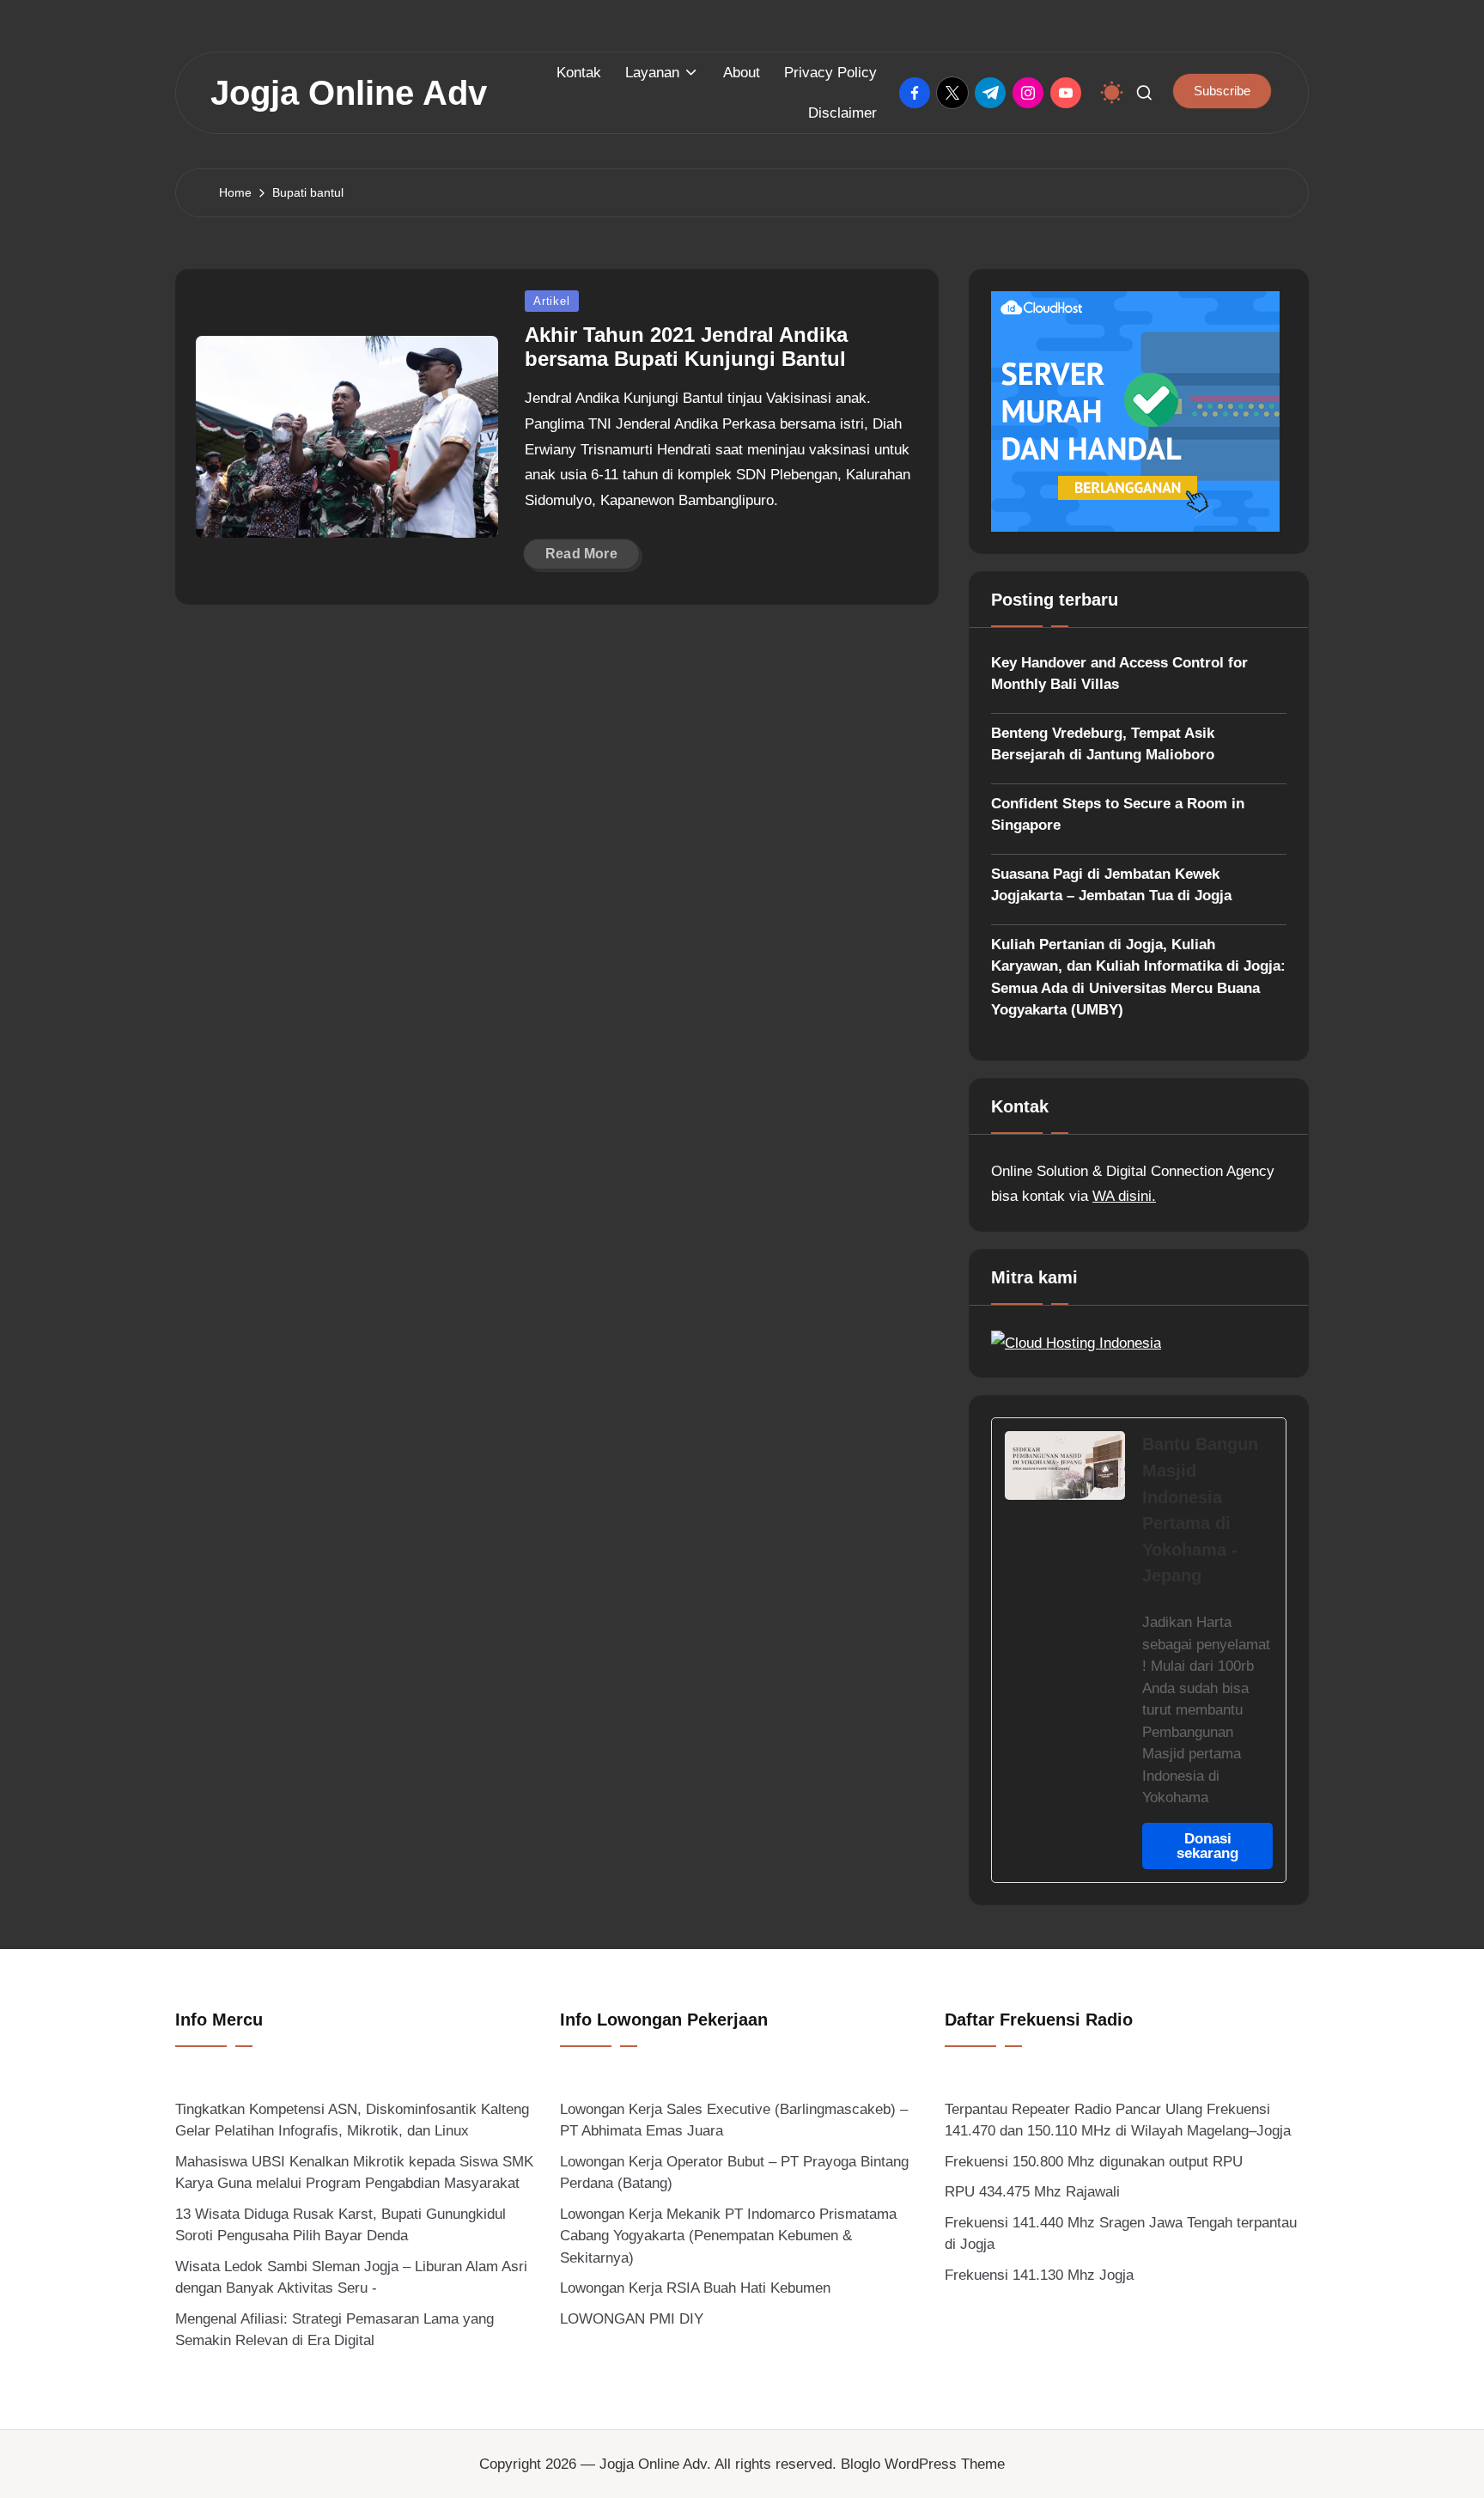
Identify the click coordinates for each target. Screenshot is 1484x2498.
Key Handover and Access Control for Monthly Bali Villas (1119, 674)
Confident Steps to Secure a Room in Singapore (1118, 815)
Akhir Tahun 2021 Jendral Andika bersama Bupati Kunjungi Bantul (686, 347)
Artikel (551, 301)
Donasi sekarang (1207, 1846)
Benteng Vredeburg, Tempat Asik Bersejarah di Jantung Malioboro (1103, 744)
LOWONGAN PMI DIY (632, 2319)
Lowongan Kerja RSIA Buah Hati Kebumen (695, 2288)
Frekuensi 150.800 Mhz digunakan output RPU (1094, 2162)
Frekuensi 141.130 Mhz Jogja (1039, 2275)
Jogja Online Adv (349, 93)
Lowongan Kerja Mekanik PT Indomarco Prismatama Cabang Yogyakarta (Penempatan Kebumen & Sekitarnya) (728, 2236)
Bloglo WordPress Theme (923, 2464)
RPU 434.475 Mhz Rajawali (1032, 2192)
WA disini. (1124, 1196)
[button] (1222, 91)
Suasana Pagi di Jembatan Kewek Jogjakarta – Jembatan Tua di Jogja (1111, 885)
